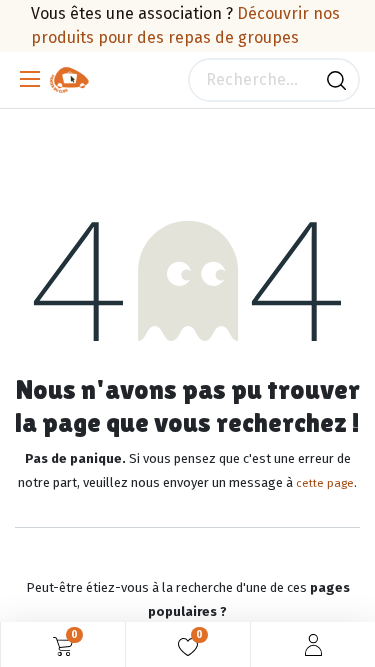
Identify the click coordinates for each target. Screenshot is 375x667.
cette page (325, 483)
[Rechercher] (336, 80)
